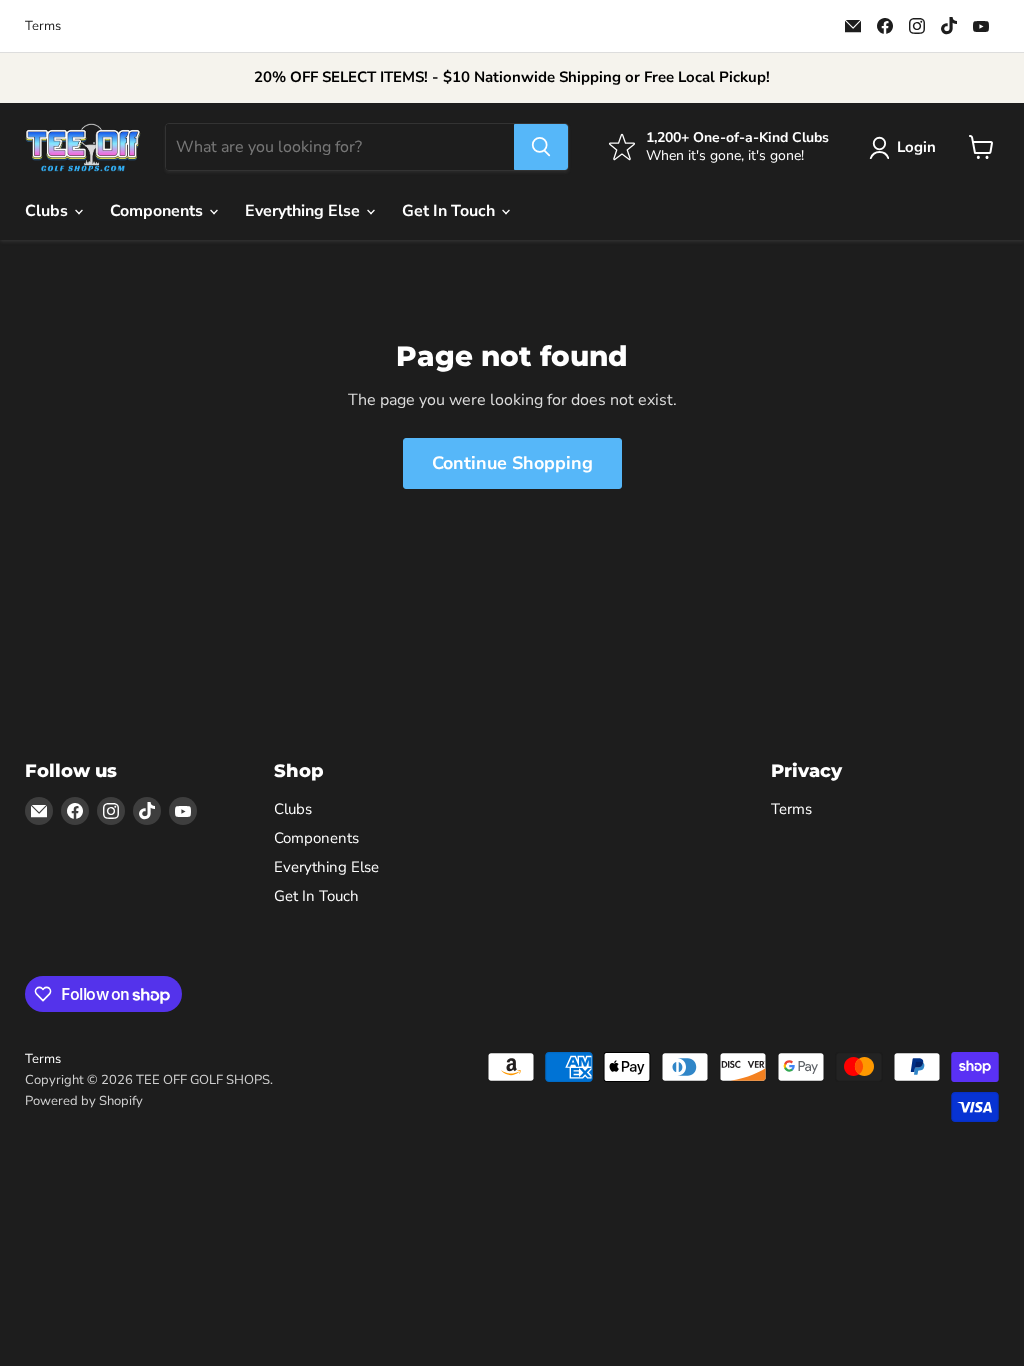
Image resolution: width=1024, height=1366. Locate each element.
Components (158, 211)
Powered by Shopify (84, 1101)
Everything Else (304, 211)
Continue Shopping (512, 463)
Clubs (48, 211)
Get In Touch (450, 211)
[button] (906, 148)
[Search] (541, 147)
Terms (43, 26)
